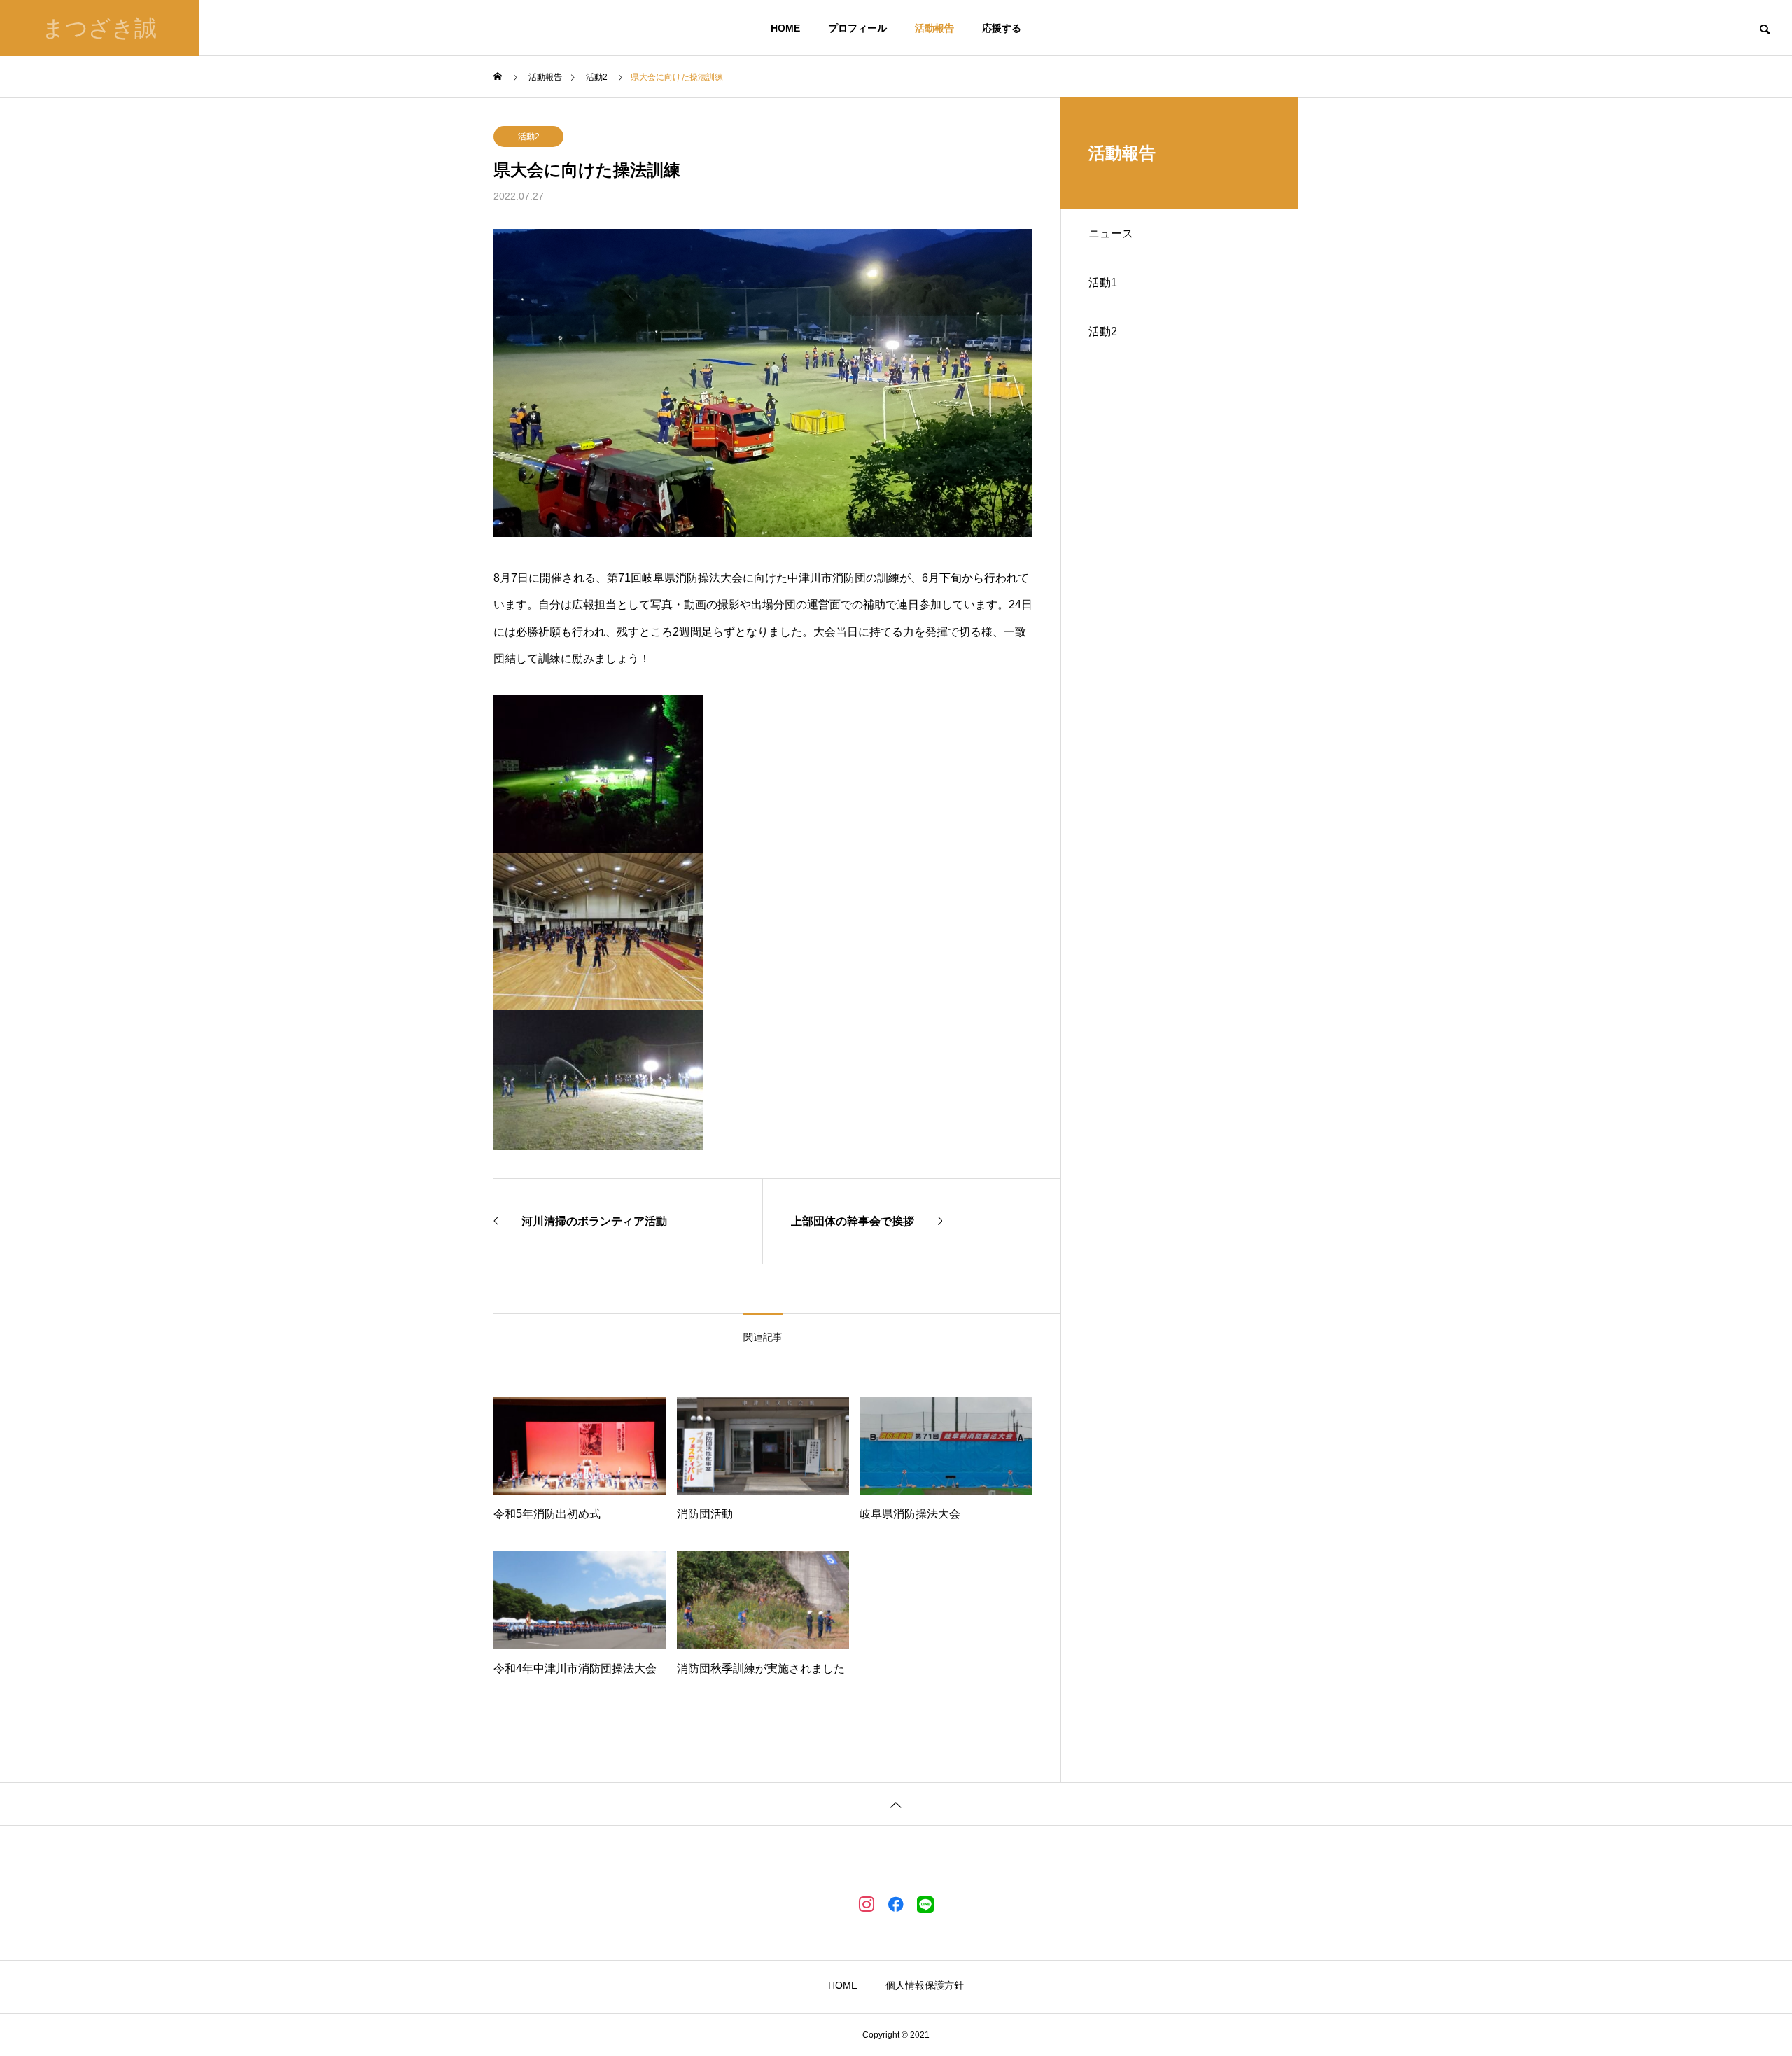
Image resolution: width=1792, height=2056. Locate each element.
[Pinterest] (925, 1903)
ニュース (1111, 233)
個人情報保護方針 (925, 1985)
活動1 (1103, 282)
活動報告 (934, 28)
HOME (785, 28)
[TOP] (896, 1804)
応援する (1002, 28)
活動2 (529, 137)
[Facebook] (896, 1903)
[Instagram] (867, 1903)
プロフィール (857, 28)
